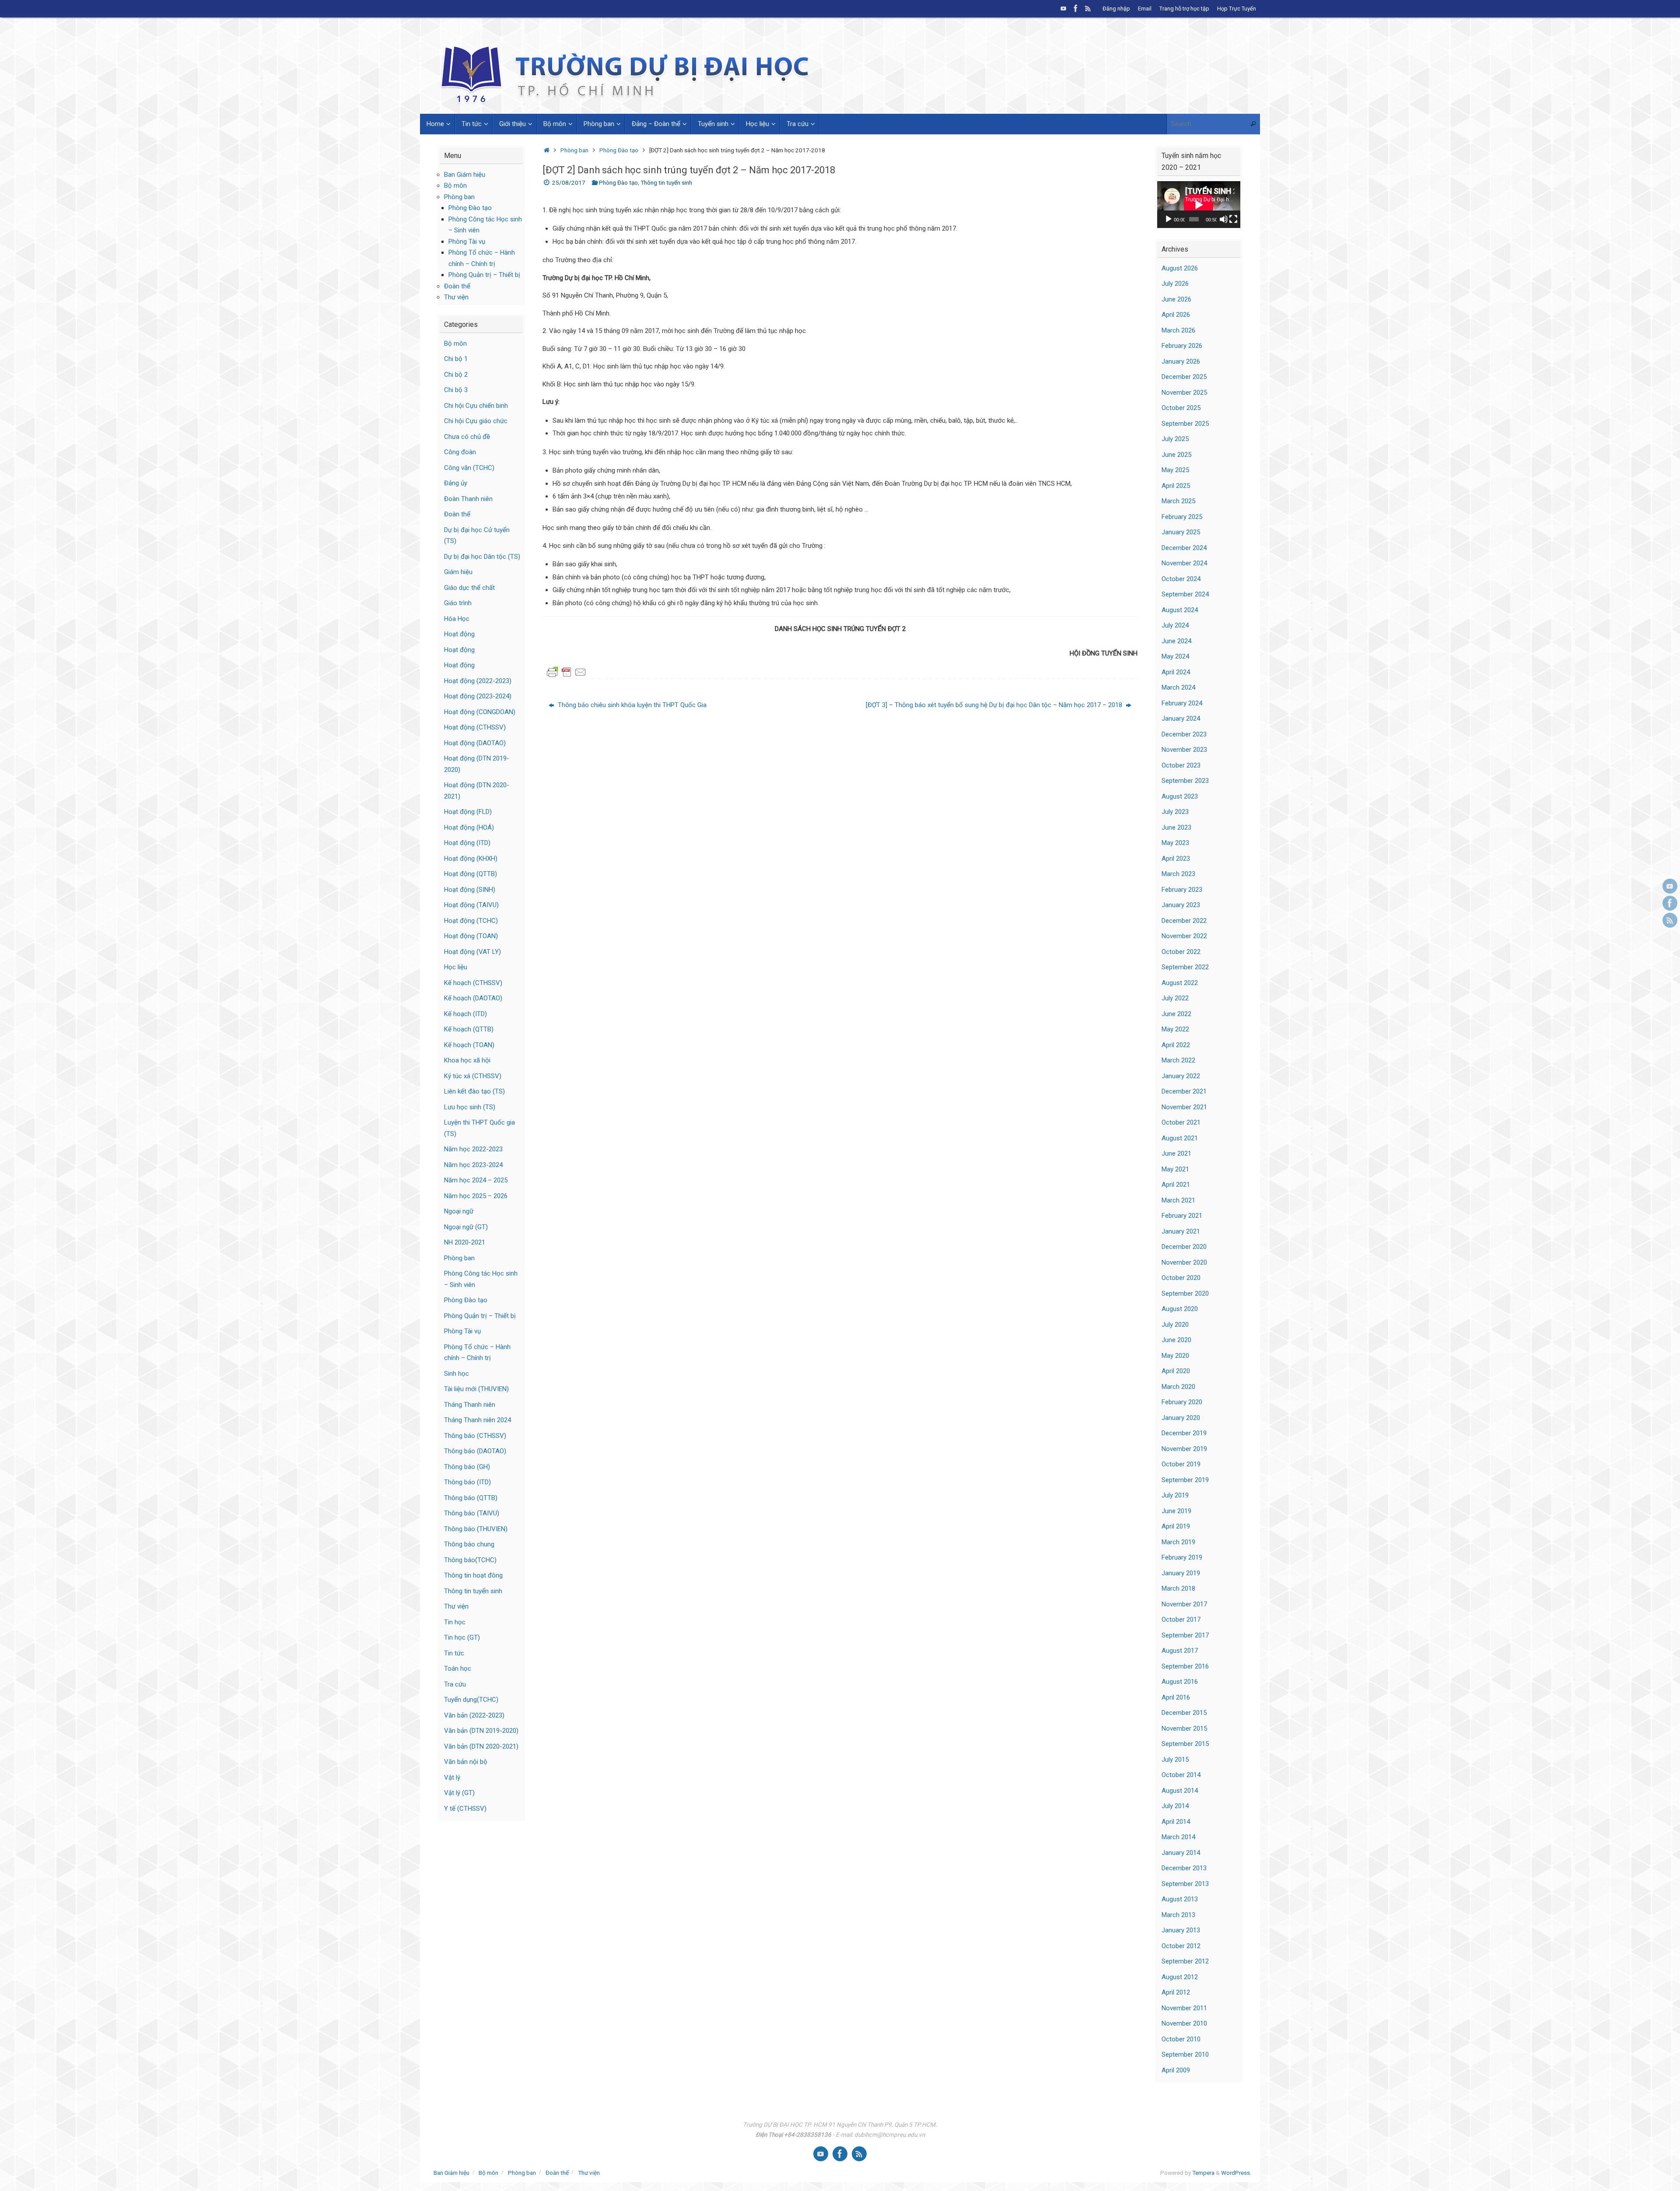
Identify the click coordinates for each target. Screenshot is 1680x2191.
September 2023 (1185, 781)
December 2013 (1184, 1868)
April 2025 (1176, 486)
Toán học (458, 1669)
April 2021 (1176, 1185)
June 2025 (1176, 455)
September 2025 (1185, 424)
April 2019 (1176, 1526)
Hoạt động (459, 634)
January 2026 (1181, 361)
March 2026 (1178, 330)
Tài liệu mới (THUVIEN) (476, 1389)
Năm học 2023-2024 (473, 1165)
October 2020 (1181, 1278)
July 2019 (1175, 1495)
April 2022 (1176, 1045)
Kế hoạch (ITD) (465, 1014)
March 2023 (1178, 874)
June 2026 (1176, 299)
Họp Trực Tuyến (1237, 9)
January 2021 (1181, 1231)
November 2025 (1184, 393)
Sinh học (457, 1374)
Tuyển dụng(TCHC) (471, 1700)
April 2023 (1176, 859)
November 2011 (1184, 2008)
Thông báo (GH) (467, 1467)
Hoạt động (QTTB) (471, 874)
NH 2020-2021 (465, 1242)
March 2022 (1178, 1060)
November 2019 (1184, 1449)
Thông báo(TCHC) (470, 1560)
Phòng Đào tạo (619, 150)
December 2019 (1184, 1433)
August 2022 (1180, 983)
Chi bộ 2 (456, 375)
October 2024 (1181, 579)
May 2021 (1175, 1169)
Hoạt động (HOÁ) (469, 827)
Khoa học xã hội (467, 1060)
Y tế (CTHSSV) (465, 1809)
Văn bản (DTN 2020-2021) (481, 1746)
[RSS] (1088, 8)
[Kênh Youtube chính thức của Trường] (1064, 8)
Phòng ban (574, 150)
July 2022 (1175, 998)
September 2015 (1185, 1744)
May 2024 (1175, 656)
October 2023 (1181, 765)
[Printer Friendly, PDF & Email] (567, 672)
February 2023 (1182, 890)
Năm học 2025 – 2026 (476, 1196)
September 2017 (1185, 1635)
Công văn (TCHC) (469, 468)
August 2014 (1180, 1791)
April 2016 (1176, 1697)
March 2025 (1178, 501)
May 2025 (1175, 470)
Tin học (455, 1622)
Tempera (1203, 2173)
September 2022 (1185, 967)
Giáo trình (458, 603)
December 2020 (1184, 1247)
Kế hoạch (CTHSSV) (473, 983)
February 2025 (1182, 517)
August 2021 (1180, 1138)
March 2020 (1178, 1387)
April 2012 (1176, 1992)
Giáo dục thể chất (469, 588)
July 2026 (1175, 284)
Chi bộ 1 (456, 359)
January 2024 (1181, 719)
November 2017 (1184, 1604)
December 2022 (1184, 921)
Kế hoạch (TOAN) (469, 1045)
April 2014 (1176, 1822)
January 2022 (1181, 1076)
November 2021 (1184, 1107)
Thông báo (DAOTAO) (475, 1451)
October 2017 (1181, 1620)
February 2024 (1182, 703)
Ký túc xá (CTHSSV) (473, 1076)
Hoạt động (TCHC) (471, 921)
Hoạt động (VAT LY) (472, 952)
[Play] (1169, 219)
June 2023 (1176, 827)
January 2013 (1181, 1930)
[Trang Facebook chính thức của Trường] (1076, 8)
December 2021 (1184, 1091)
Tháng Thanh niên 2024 (478, 1420)
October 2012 (1181, 1946)
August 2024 (1180, 610)
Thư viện (456, 297)
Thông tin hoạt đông (473, 1575)
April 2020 (1176, 1371)
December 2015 (1184, 1713)
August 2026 (1180, 268)
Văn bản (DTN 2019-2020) (481, 1731)
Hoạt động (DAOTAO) (475, 743)
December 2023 (1184, 734)
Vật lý (452, 1777)
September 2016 (1185, 1666)
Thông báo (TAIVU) (472, 1513)
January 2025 (1181, 532)
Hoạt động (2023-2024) (478, 696)
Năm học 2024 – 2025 (476, 1180)
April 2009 (1176, 2070)
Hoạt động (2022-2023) (478, 681)
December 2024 (1184, 548)
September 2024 (1185, 594)
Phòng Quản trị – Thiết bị (484, 275)
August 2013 (1180, 1899)
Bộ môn (455, 186)
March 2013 (1178, 1915)
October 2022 (1181, 952)
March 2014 (1178, 1837)
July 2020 (1175, 1325)
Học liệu (456, 967)
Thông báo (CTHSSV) (475, 1436)
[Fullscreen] (1233, 219)
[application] (1199, 205)
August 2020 (1180, 1309)
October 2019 (1181, 1464)
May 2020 (1175, 1356)
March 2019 (1178, 1542)
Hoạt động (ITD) (467, 843)
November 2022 (1184, 936)
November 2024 (1184, 563)
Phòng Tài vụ (467, 242)
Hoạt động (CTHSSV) (475, 727)
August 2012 (1180, 1977)
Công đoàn (460, 452)
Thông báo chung (469, 1544)
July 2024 (1175, 625)
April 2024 (1176, 672)
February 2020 (1182, 1402)
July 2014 (1175, 1806)
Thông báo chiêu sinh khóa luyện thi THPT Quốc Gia (631, 705)
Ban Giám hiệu (465, 175)
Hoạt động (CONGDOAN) (480, 712)
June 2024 (1176, 641)
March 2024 (1178, 687)
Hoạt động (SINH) (470, 890)
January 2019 (1181, 1573)
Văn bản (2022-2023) (474, 1715)
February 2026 (1182, 346)
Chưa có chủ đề (467, 437)
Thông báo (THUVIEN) (476, 1529)
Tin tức (454, 1653)
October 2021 (1181, 1122)
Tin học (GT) (462, 1637)
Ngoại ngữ (459, 1211)
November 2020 (1184, 1262)
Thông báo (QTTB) (471, 1498)
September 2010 (1185, 2054)
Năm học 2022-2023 (473, 1149)
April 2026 (1176, 315)
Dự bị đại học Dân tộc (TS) (482, 557)
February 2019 (1182, 1557)
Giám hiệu (458, 572)
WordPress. (1236, 2173)
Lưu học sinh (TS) (470, 1107)
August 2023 (1180, 796)
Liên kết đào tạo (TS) (474, 1091)
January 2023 (1181, 905)
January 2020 (1181, 1418)
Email (1145, 9)
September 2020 (1185, 1294)
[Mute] (1224, 219)
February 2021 (1182, 1216)
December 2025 (1184, 377)
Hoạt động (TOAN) (471, 936)
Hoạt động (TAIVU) (471, 905)
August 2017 (1180, 1651)
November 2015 (1184, 1728)
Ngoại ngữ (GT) (466, 1227)
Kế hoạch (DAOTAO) (473, 998)
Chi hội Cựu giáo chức (476, 421)
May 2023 (1175, 843)
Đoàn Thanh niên (468, 499)
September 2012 (1185, 1961)
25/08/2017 (569, 182)
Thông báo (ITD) (467, 1482)
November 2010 (1184, 2023)
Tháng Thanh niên (470, 1405)
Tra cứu (455, 1684)
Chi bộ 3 (456, 390)
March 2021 (1178, 1200)
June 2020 (1176, 1340)
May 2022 (1175, 1029)
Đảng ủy (456, 483)
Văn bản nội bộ (466, 1762)
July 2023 (1175, 812)
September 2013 (1185, 1884)
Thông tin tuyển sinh (666, 182)
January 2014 (1181, 1853)
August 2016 (1180, 1682)
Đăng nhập (1116, 9)
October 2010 (1181, 2039)
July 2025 (1175, 439)
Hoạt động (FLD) (468, 812)
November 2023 (1184, 750)
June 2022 (1176, 1014)
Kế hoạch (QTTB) (469, 1029)
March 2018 (1178, 1588)
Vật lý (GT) (459, 1793)
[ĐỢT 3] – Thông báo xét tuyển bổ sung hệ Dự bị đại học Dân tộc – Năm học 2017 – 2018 (995, 705)
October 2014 (1181, 1775)
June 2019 (1176, 1511)
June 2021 (1176, 1153)
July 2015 (1175, 1760)
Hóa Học (457, 619)
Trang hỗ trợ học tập (1184, 9)
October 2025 (1181, 408)
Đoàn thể (457, 286)
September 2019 (1185, 1480)
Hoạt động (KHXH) (471, 859)
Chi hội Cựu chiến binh (476, 406)
